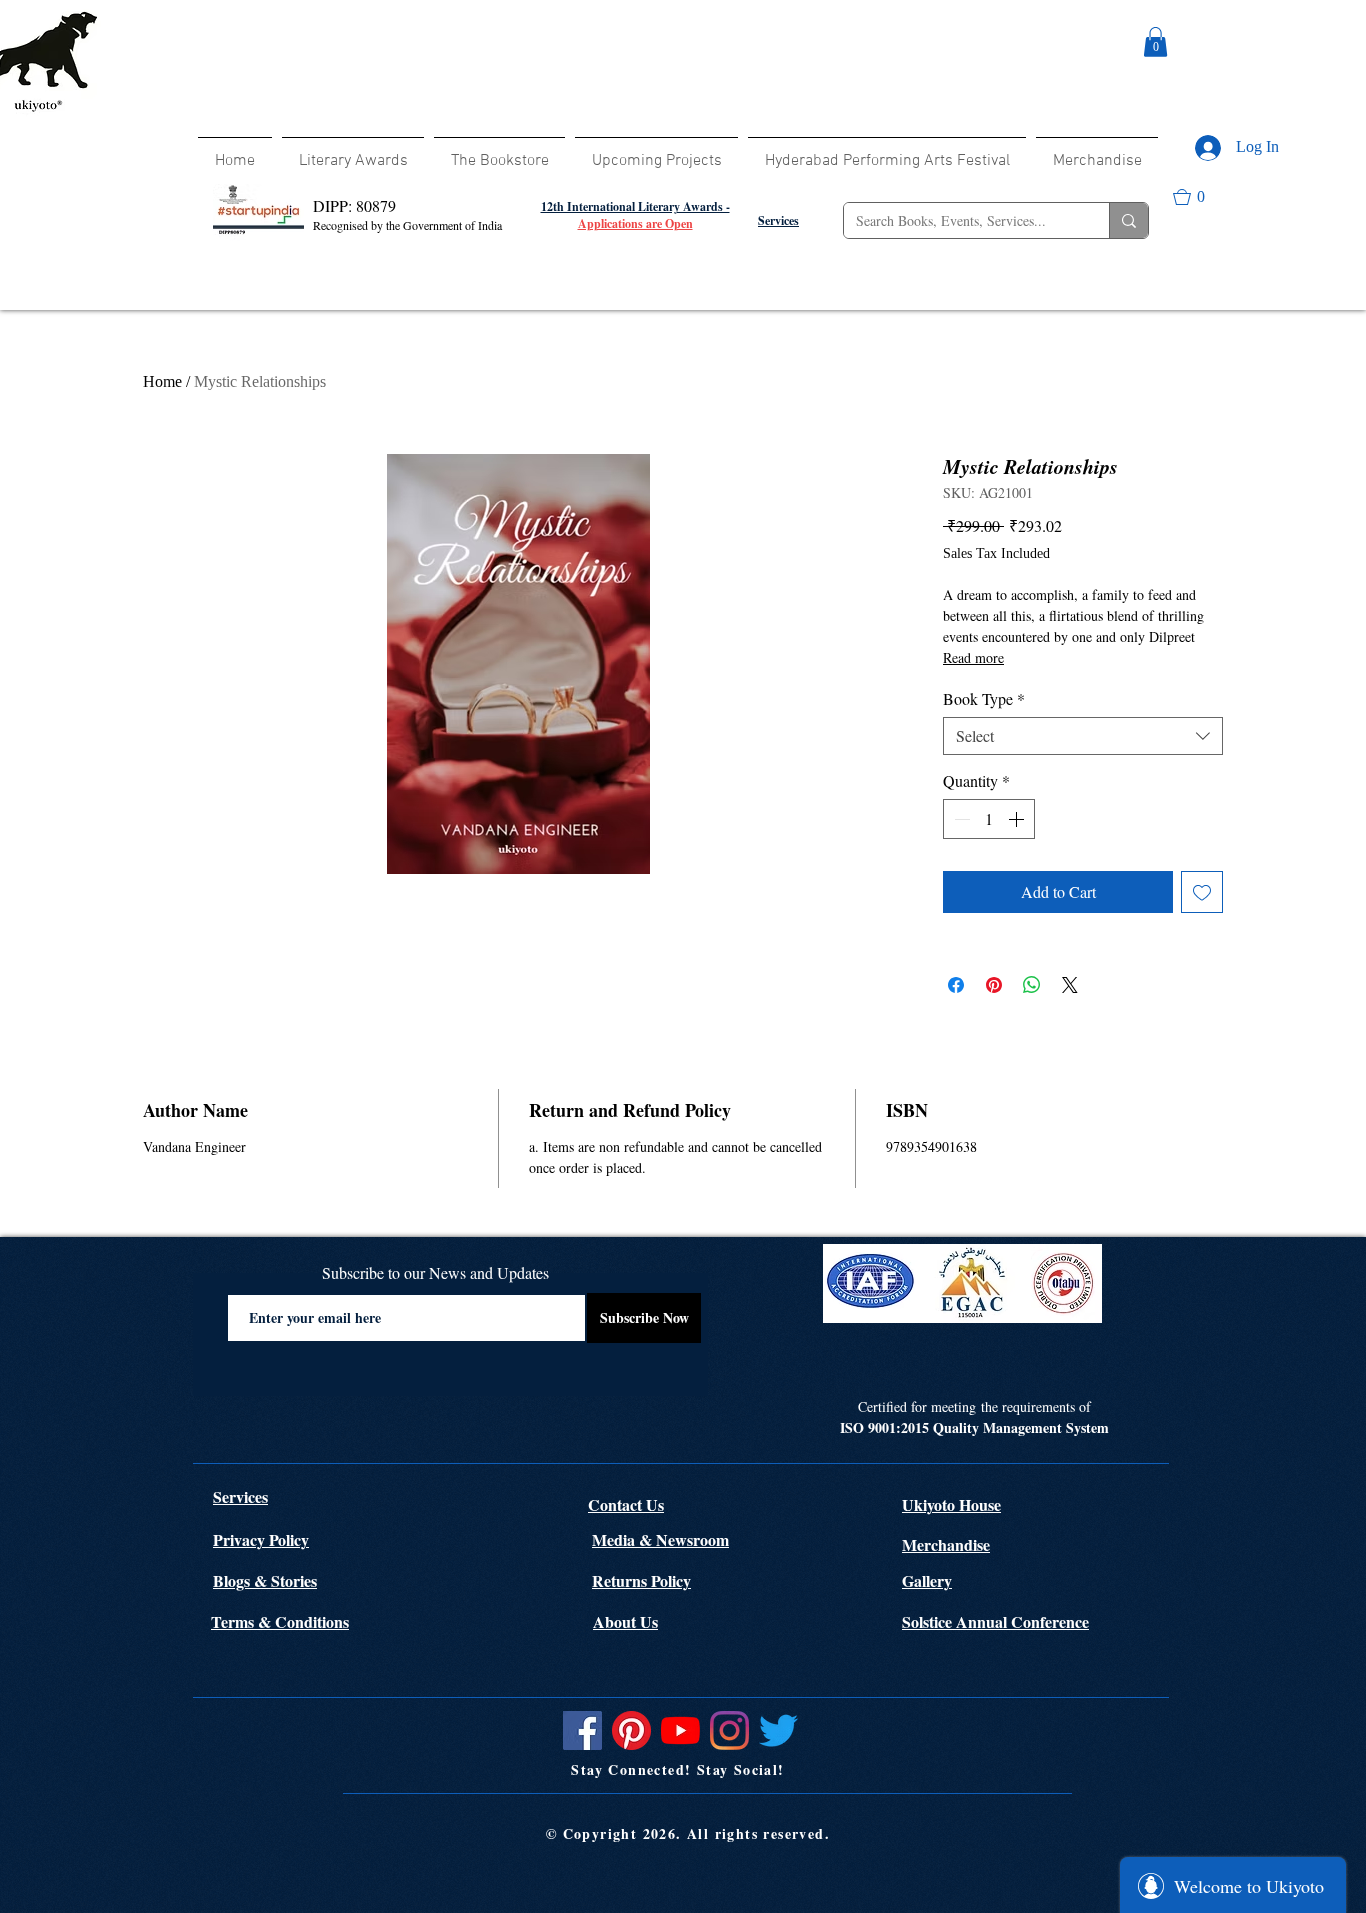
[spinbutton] (989, 819)
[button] (1155, 42)
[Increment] (1018, 819)
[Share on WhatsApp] (1032, 985)
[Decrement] (960, 819)
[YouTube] (680, 1730)
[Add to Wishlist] (1202, 892)
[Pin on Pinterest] (994, 985)
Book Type (984, 699)
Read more (973, 657)
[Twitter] (778, 1730)
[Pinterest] (631, 1730)
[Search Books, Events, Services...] (1128, 220)
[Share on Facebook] (956, 985)
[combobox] (1083, 736)
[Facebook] (582, 1730)
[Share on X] (1070, 985)
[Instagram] (729, 1730)
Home (162, 381)
